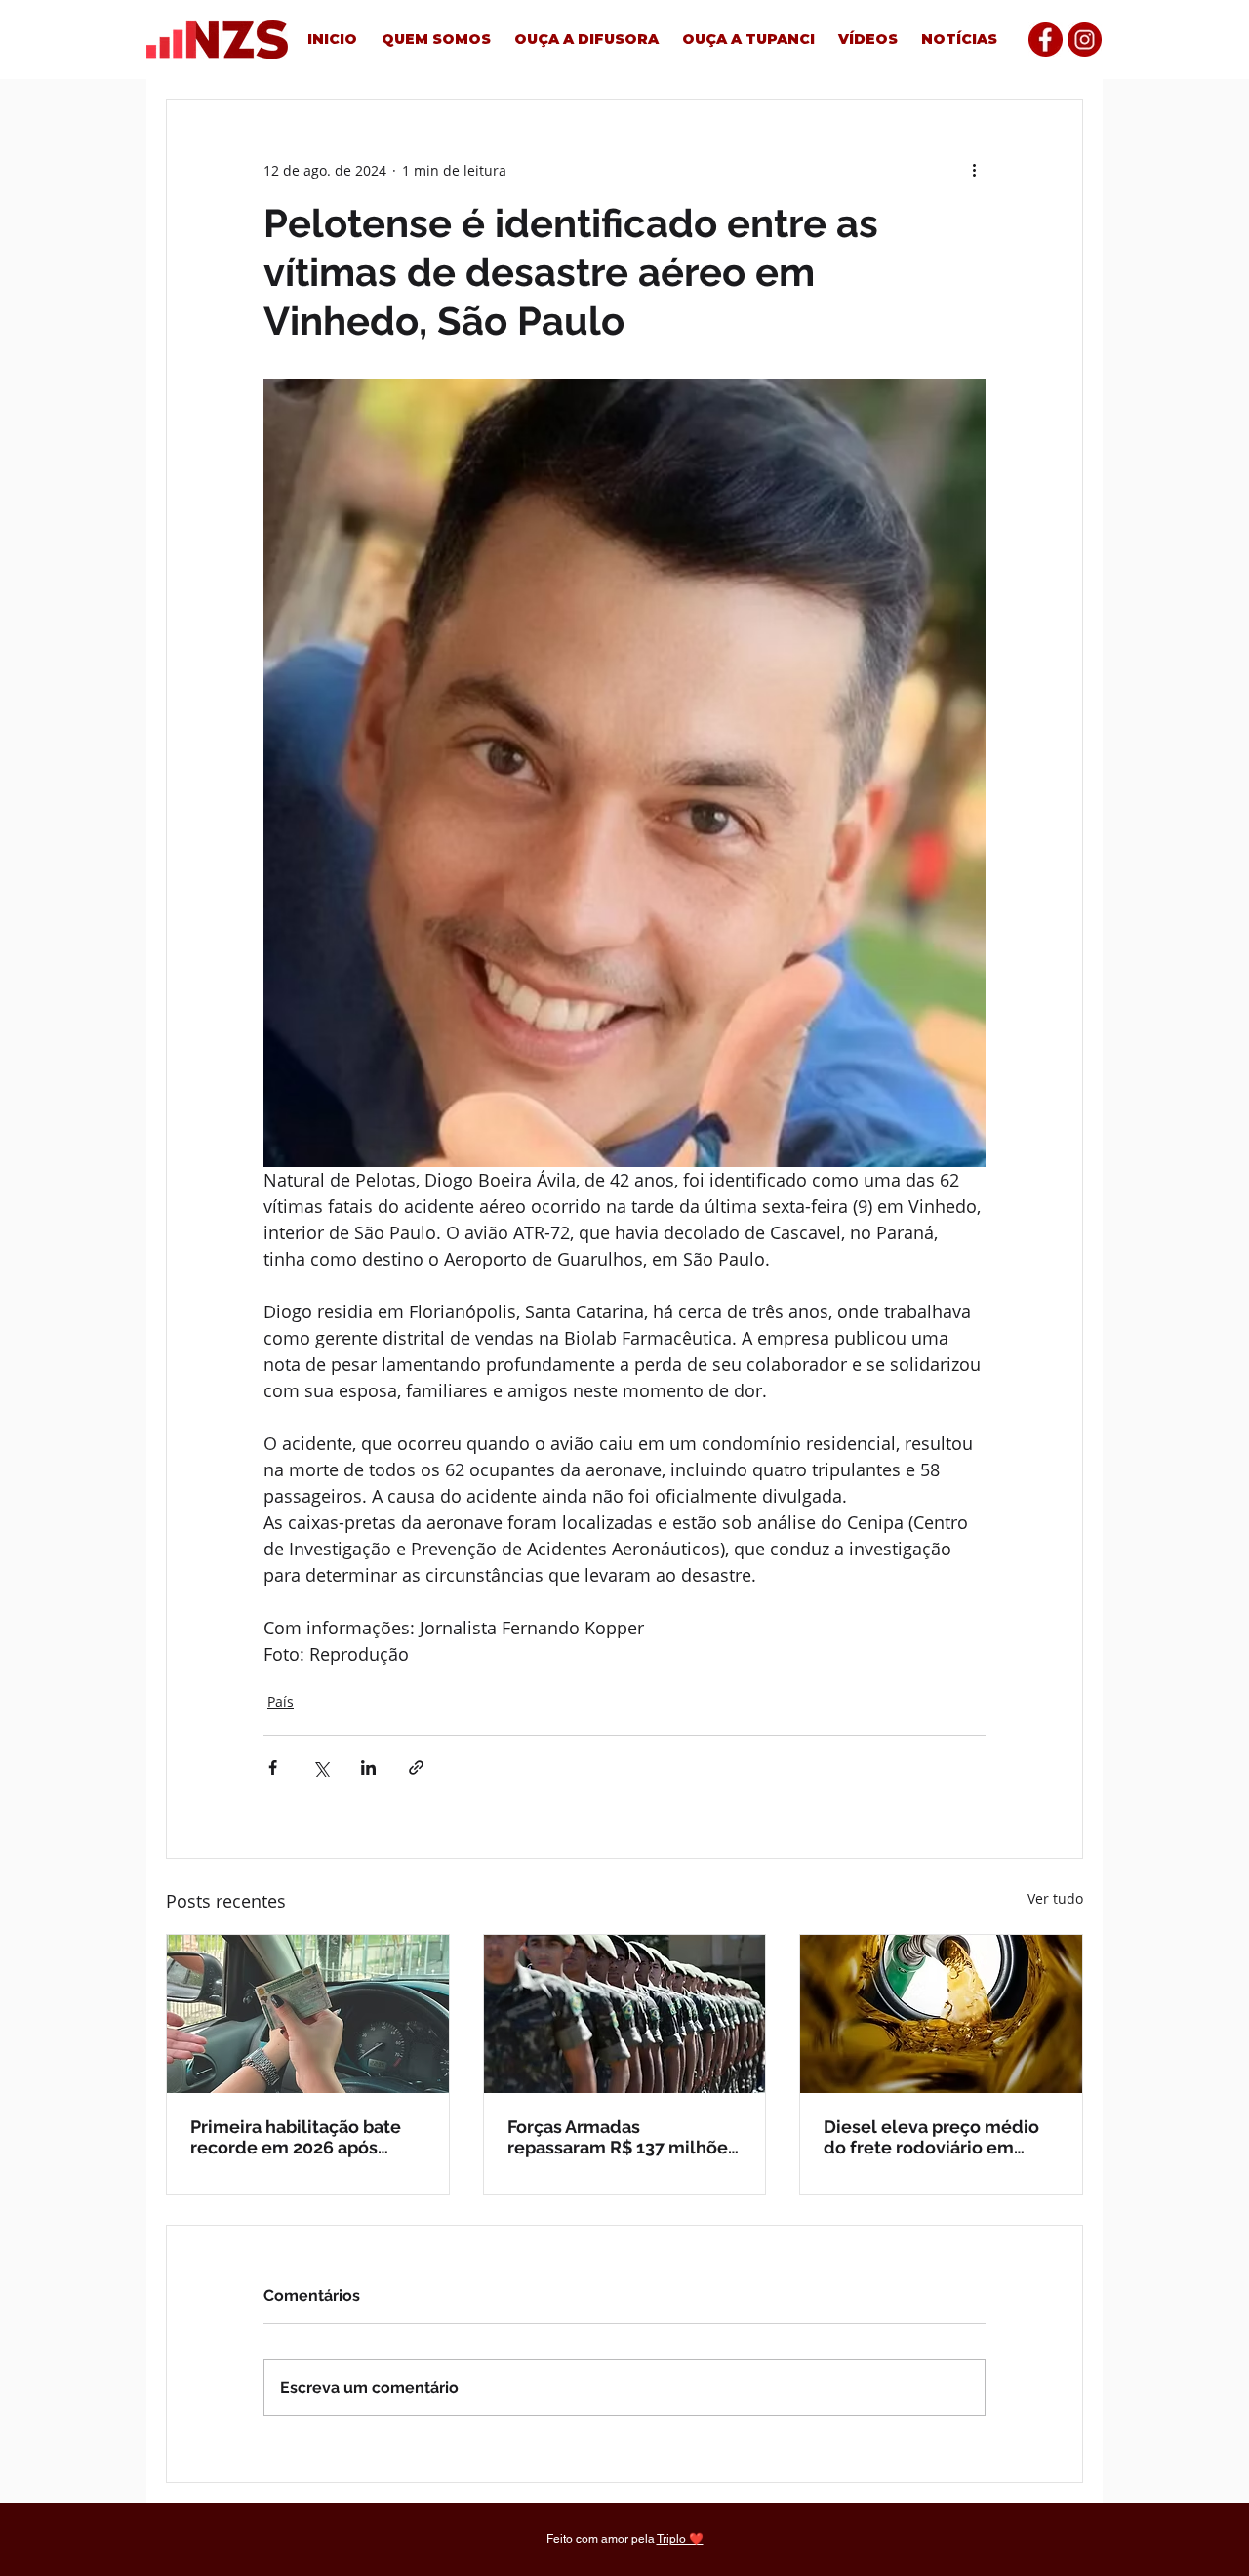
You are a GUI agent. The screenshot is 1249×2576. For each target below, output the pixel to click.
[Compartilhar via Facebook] (273, 1768)
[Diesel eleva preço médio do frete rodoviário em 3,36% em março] (941, 2014)
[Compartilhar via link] (416, 1768)
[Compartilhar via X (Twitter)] (321, 1768)
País (281, 1701)
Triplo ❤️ (680, 2539)
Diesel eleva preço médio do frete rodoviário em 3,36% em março (931, 2137)
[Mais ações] (974, 170)
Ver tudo (1055, 1898)
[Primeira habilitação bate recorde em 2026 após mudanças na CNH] (308, 2014)
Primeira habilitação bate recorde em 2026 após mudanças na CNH (296, 2137)
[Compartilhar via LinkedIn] (368, 1768)
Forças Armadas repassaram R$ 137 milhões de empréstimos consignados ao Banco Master (622, 2137)
